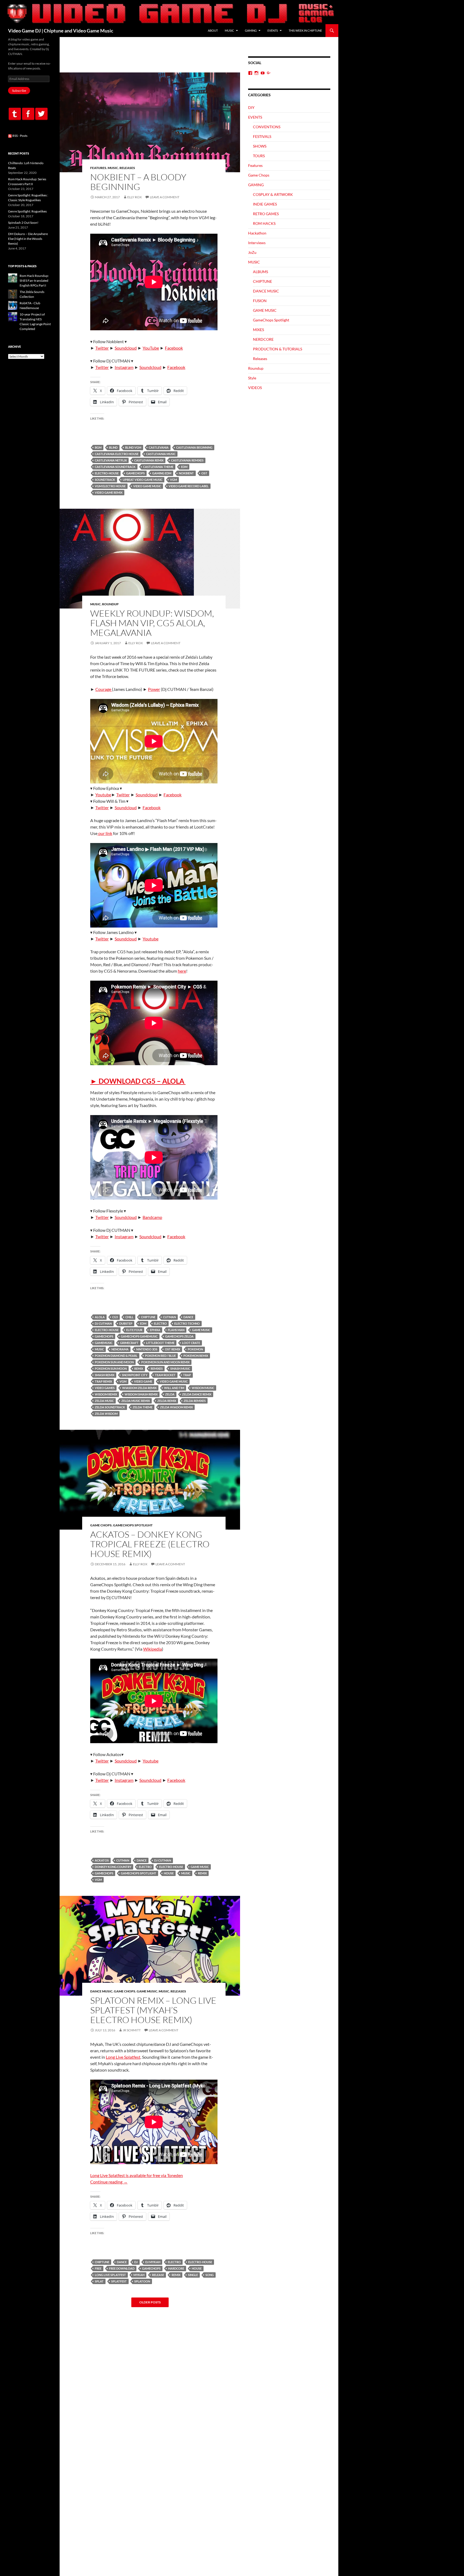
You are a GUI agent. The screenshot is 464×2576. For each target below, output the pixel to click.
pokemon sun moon (111, 1368)
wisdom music (203, 1388)
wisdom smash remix (141, 1394)
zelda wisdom (106, 1414)
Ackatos (102, 1860)
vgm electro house (110, 486)
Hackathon (257, 233)
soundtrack (105, 480)
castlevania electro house (117, 454)
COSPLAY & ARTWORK (273, 194)
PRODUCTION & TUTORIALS (278, 349)
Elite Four (134, 1330)
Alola (100, 1317)
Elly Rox (135, 197)
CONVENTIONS (267, 127)
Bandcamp (152, 1217)
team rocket (165, 1375)
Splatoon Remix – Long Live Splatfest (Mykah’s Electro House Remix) (153, 2010)
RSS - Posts (20, 136)
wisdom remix (106, 1394)
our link (105, 833)
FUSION (260, 301)
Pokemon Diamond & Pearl (116, 1356)
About (213, 30)
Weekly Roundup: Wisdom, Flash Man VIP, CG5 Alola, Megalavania (152, 623)
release (158, 2275)
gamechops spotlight (139, 1873)
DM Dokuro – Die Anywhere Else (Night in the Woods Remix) (28, 239)
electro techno (187, 1323)
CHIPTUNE (148, 1317)
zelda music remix (136, 1401)
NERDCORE (263, 339)
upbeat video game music (143, 480)
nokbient (186, 473)
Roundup (110, 604)
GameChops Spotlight (133, 1525)
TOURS (259, 156)
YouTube (151, 348)
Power (154, 689)
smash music (180, 1368)
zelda (170, 1394)
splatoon (142, 2281)
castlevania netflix (111, 460)
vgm (173, 480)
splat (99, 2281)
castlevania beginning (194, 447)
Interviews (257, 243)
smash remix (105, 1375)
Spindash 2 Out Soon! (23, 223)
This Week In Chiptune (305, 30)
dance (188, 1317)
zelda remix (167, 1401)
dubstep (126, 1323)
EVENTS (273, 30)
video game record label (189, 486)
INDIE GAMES (265, 204)
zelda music (104, 1401)
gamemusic (104, 1343)
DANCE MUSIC (101, 1991)
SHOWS (260, 146)
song (210, 2275)
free (98, 2268)
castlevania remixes (187, 460)
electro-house (107, 473)
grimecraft (129, 1343)
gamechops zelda (179, 1336)
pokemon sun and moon (114, 1362)
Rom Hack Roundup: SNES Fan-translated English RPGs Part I (34, 281)
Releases (127, 168)
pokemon (195, 1349)
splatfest (119, 2281)
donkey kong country (113, 1867)
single (193, 2275)
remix (139, 1368)
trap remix (103, 1381)
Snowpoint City (135, 1375)
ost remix (173, 1349)
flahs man (176, 1330)
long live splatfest (110, 2275)
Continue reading (109, 2182)
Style (252, 378)
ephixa (155, 1330)
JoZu (252, 252)
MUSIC (229, 30)
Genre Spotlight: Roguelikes (27, 211)
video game (143, 1381)
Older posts (150, 2302)
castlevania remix (149, 460)
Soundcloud (126, 348)
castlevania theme (158, 467)
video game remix (109, 492)
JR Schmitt (132, 2030)
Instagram (124, 367)
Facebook (174, 348)
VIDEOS (255, 388)
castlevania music (161, 454)
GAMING (251, 30)
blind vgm (133, 447)
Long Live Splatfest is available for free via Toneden (137, 2175)
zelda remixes (195, 1401)
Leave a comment (165, 197)
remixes (157, 1368)
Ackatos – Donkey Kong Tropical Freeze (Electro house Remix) (150, 1544)
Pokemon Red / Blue (160, 1356)
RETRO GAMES (266, 214)
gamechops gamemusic (139, 1336)
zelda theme (143, 1407)
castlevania (159, 447)
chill (129, 1317)
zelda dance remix (197, 1394)
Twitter (102, 348)
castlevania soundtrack (115, 467)
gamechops (135, 473)
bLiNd (113, 447)
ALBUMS (260, 272)
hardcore (176, 2268)
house (169, 1873)
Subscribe (19, 91)
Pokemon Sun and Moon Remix (165, 1362)
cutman (169, 1317)
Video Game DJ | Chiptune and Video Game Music (61, 31)
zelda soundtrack (110, 1407)
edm (184, 467)
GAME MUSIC (201, 1330)
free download (122, 2268)
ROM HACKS (264, 223)
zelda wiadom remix (176, 1407)
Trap (187, 1375)
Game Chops (101, 1525)
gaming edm (162, 473)
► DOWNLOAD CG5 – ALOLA (138, 1081)
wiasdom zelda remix (139, 1388)
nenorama (120, 1349)
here (182, 971)
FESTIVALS (262, 136)
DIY (251, 107)
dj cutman (103, 1323)
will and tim (174, 1388)
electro (160, 1323)
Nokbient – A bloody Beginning (138, 182)
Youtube (103, 795)
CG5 (115, 1317)
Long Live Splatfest (123, 2057)
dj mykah (153, 2262)
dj (136, 2262)
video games (105, 1388)
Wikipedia (153, 1649)
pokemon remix (196, 1356)
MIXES (258, 330)
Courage (104, 689)
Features (98, 168)
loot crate (191, 1343)
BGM (98, 447)
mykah (139, 2275)
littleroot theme (160, 1343)
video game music (147, 486)
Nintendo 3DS (147, 1349)
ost (204, 473)
